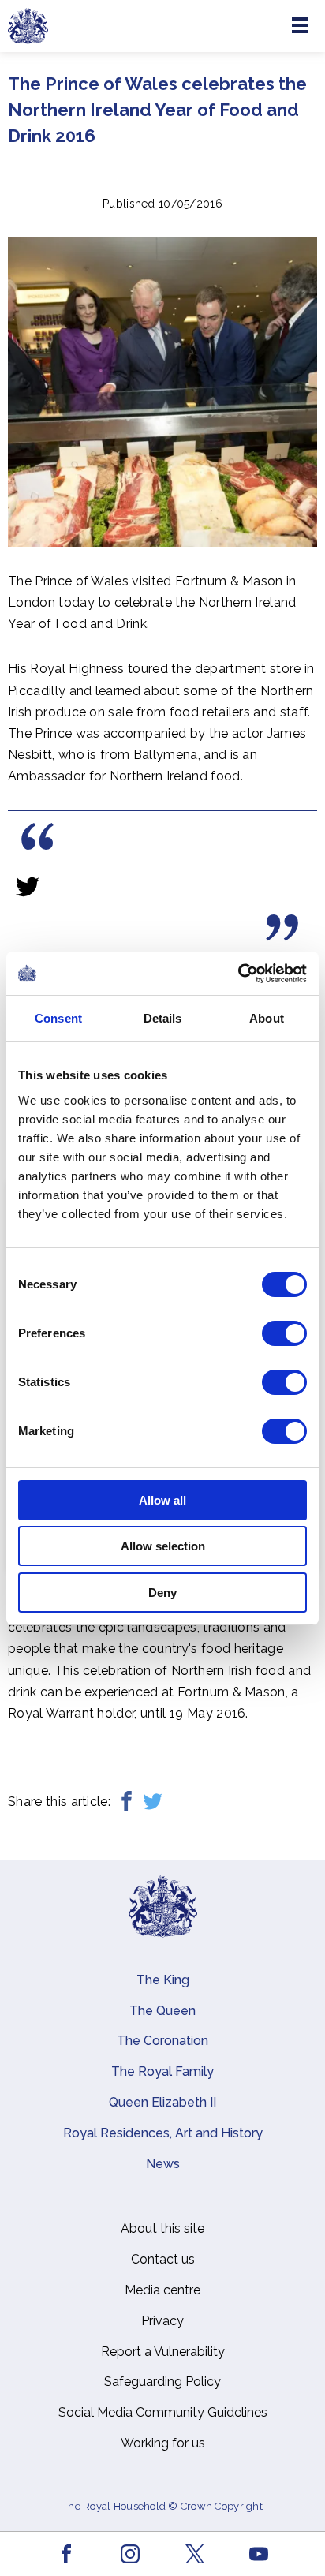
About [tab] (267, 1018)
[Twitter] (153, 1802)
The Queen (162, 2011)
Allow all (162, 1500)
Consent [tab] (58, 1018)
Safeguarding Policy (162, 2382)
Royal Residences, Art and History (163, 2133)
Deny (162, 1593)
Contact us (163, 2259)
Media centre (162, 2290)
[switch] (284, 1333)
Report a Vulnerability (163, 2352)
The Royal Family (162, 2071)
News (163, 2164)
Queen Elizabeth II (162, 2102)
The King (163, 1980)
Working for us (163, 2443)
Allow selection (163, 1546)
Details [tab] (163, 1018)
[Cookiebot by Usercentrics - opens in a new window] (238, 974)
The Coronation (162, 2041)
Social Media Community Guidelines (163, 2412)
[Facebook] (127, 1802)
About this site (162, 2228)
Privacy (162, 2321)
